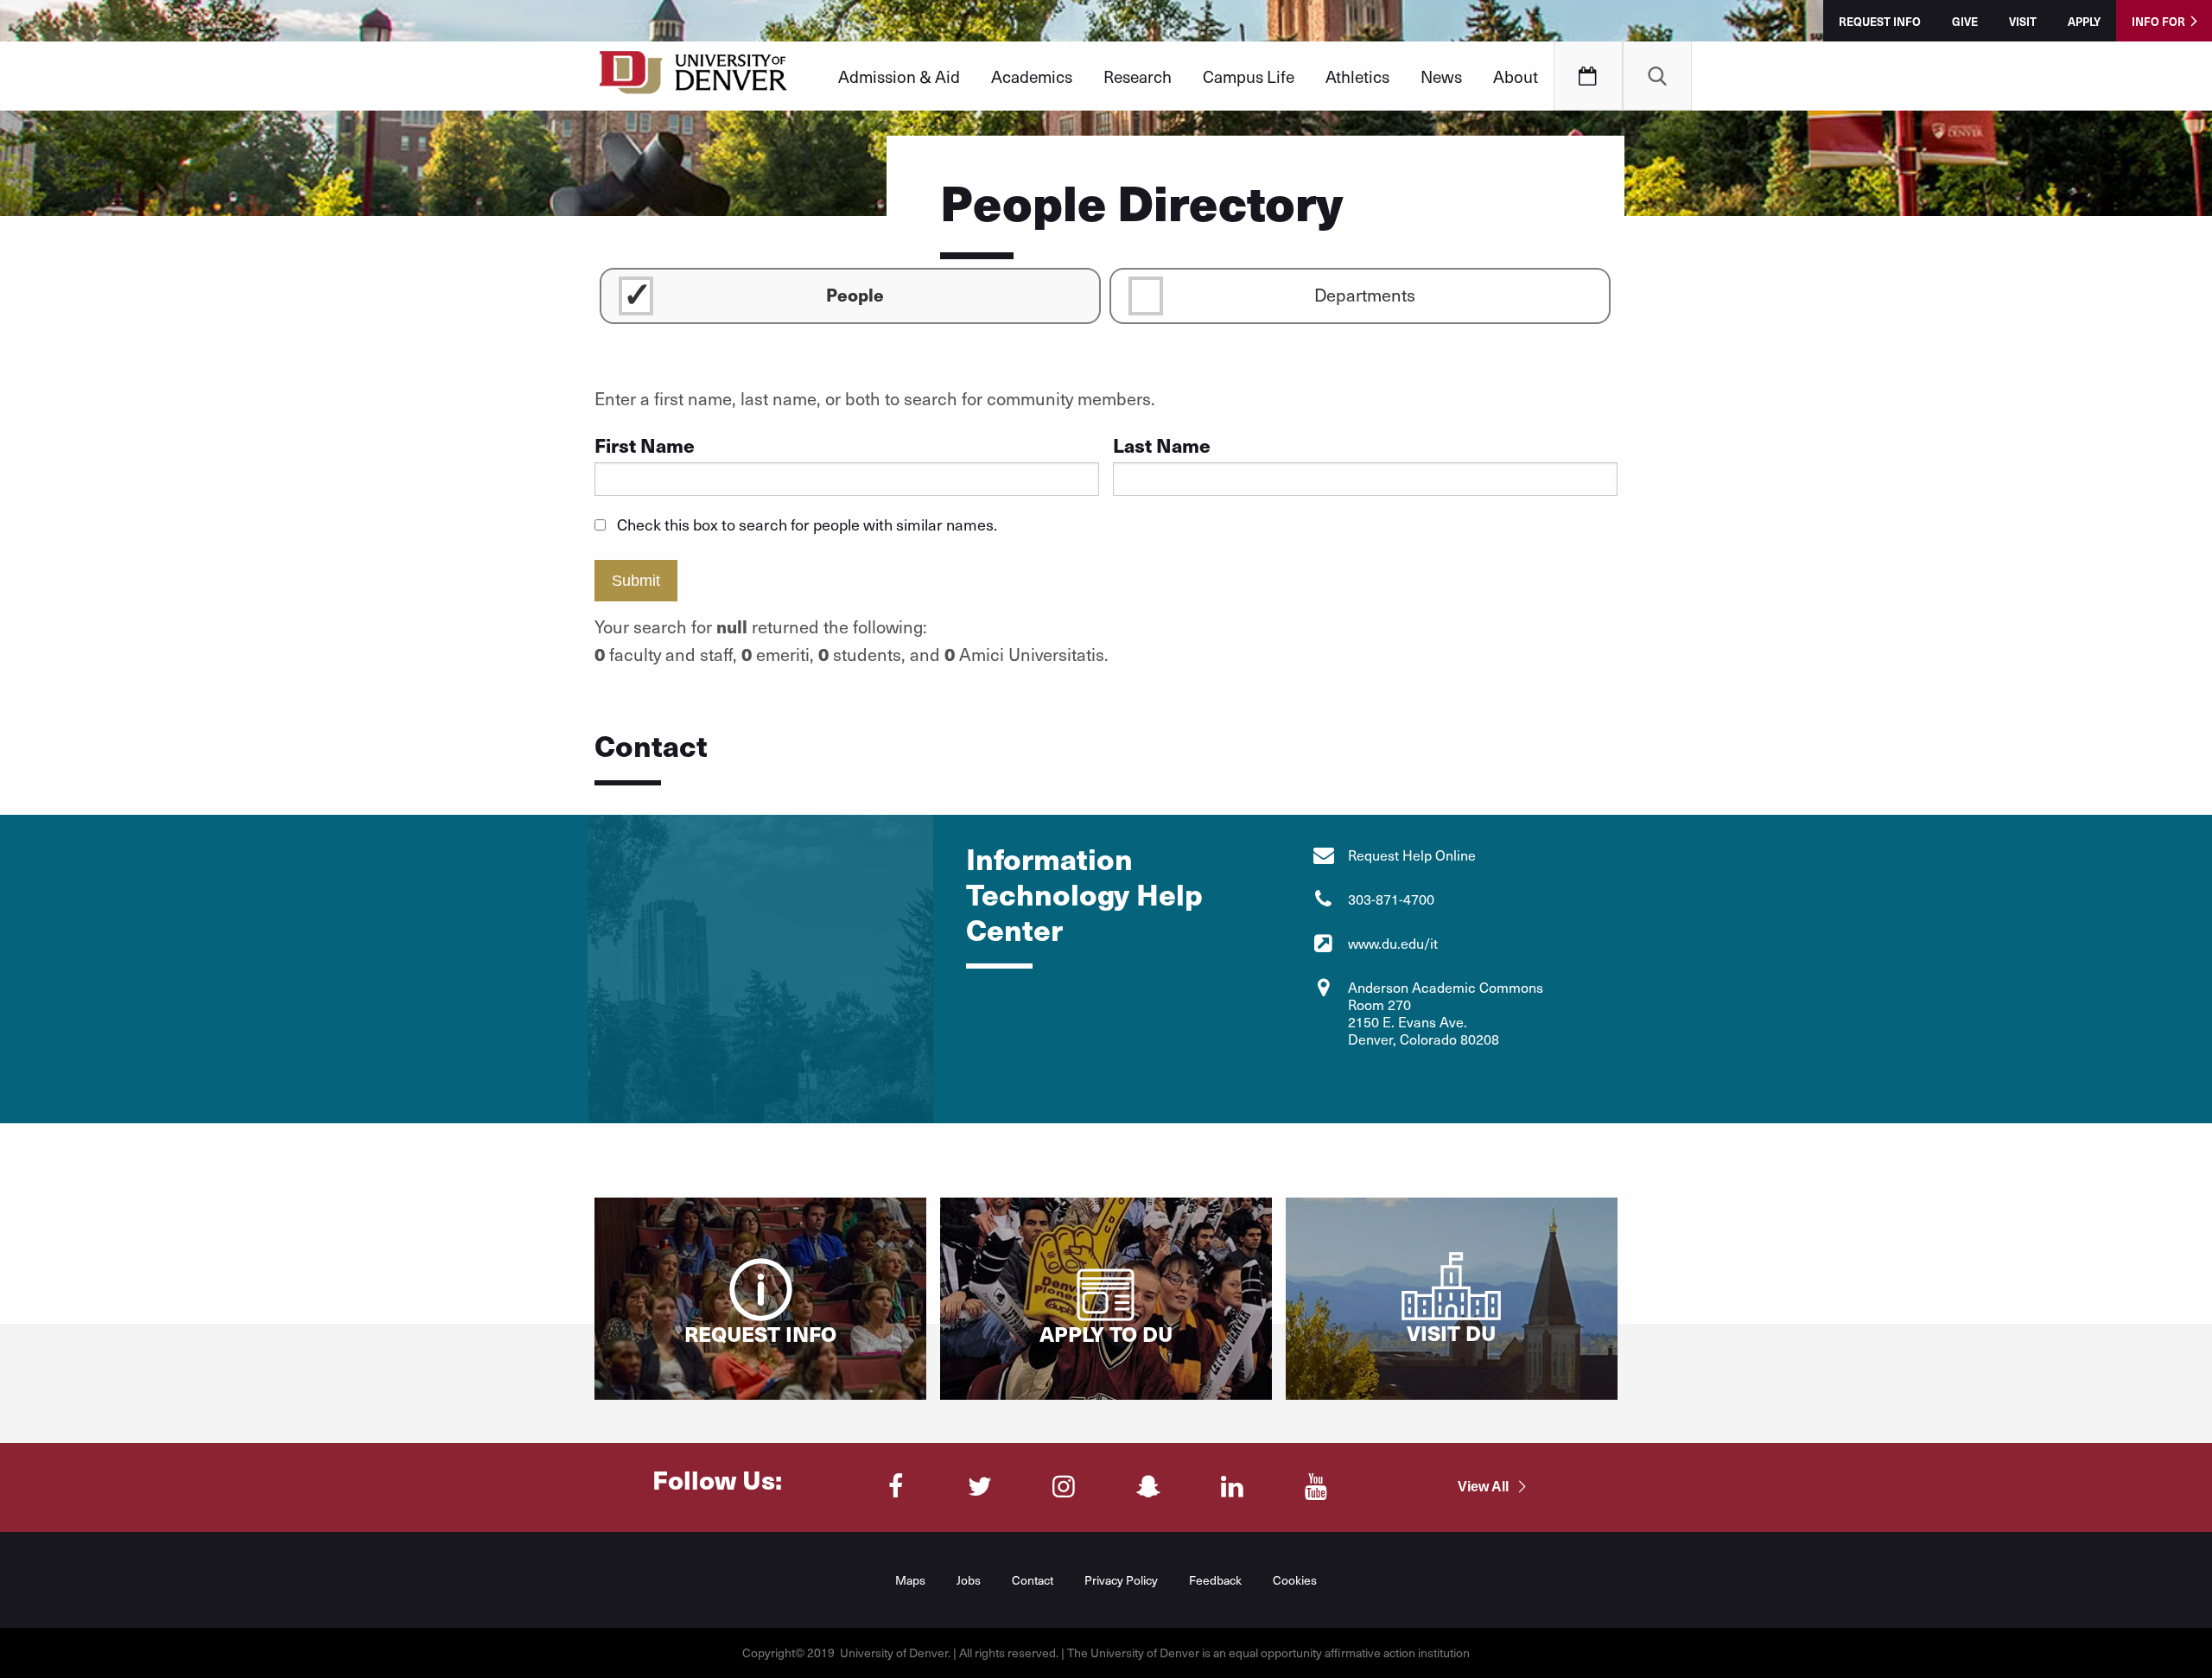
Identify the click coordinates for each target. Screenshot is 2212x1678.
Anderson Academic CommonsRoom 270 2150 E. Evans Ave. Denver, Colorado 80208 (1446, 1013)
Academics (1032, 76)
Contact (1033, 1580)
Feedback (1215, 1580)
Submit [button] (636, 581)
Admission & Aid (899, 76)
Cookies (1295, 1580)
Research (1138, 76)
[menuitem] (899, 76)
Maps (910, 1580)
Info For (2158, 21)
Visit (2023, 21)
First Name (645, 445)
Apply (2084, 21)
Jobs (969, 1580)
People (855, 294)
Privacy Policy (1121, 1580)
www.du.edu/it (1393, 943)
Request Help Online (1412, 855)
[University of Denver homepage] (693, 78)
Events (1588, 76)
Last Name (1162, 445)
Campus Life (1249, 76)
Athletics (1357, 76)
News (1441, 76)
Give (1965, 21)
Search (1657, 76)
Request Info (1880, 21)
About (1516, 76)
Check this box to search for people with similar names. (807, 524)
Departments (1365, 295)
